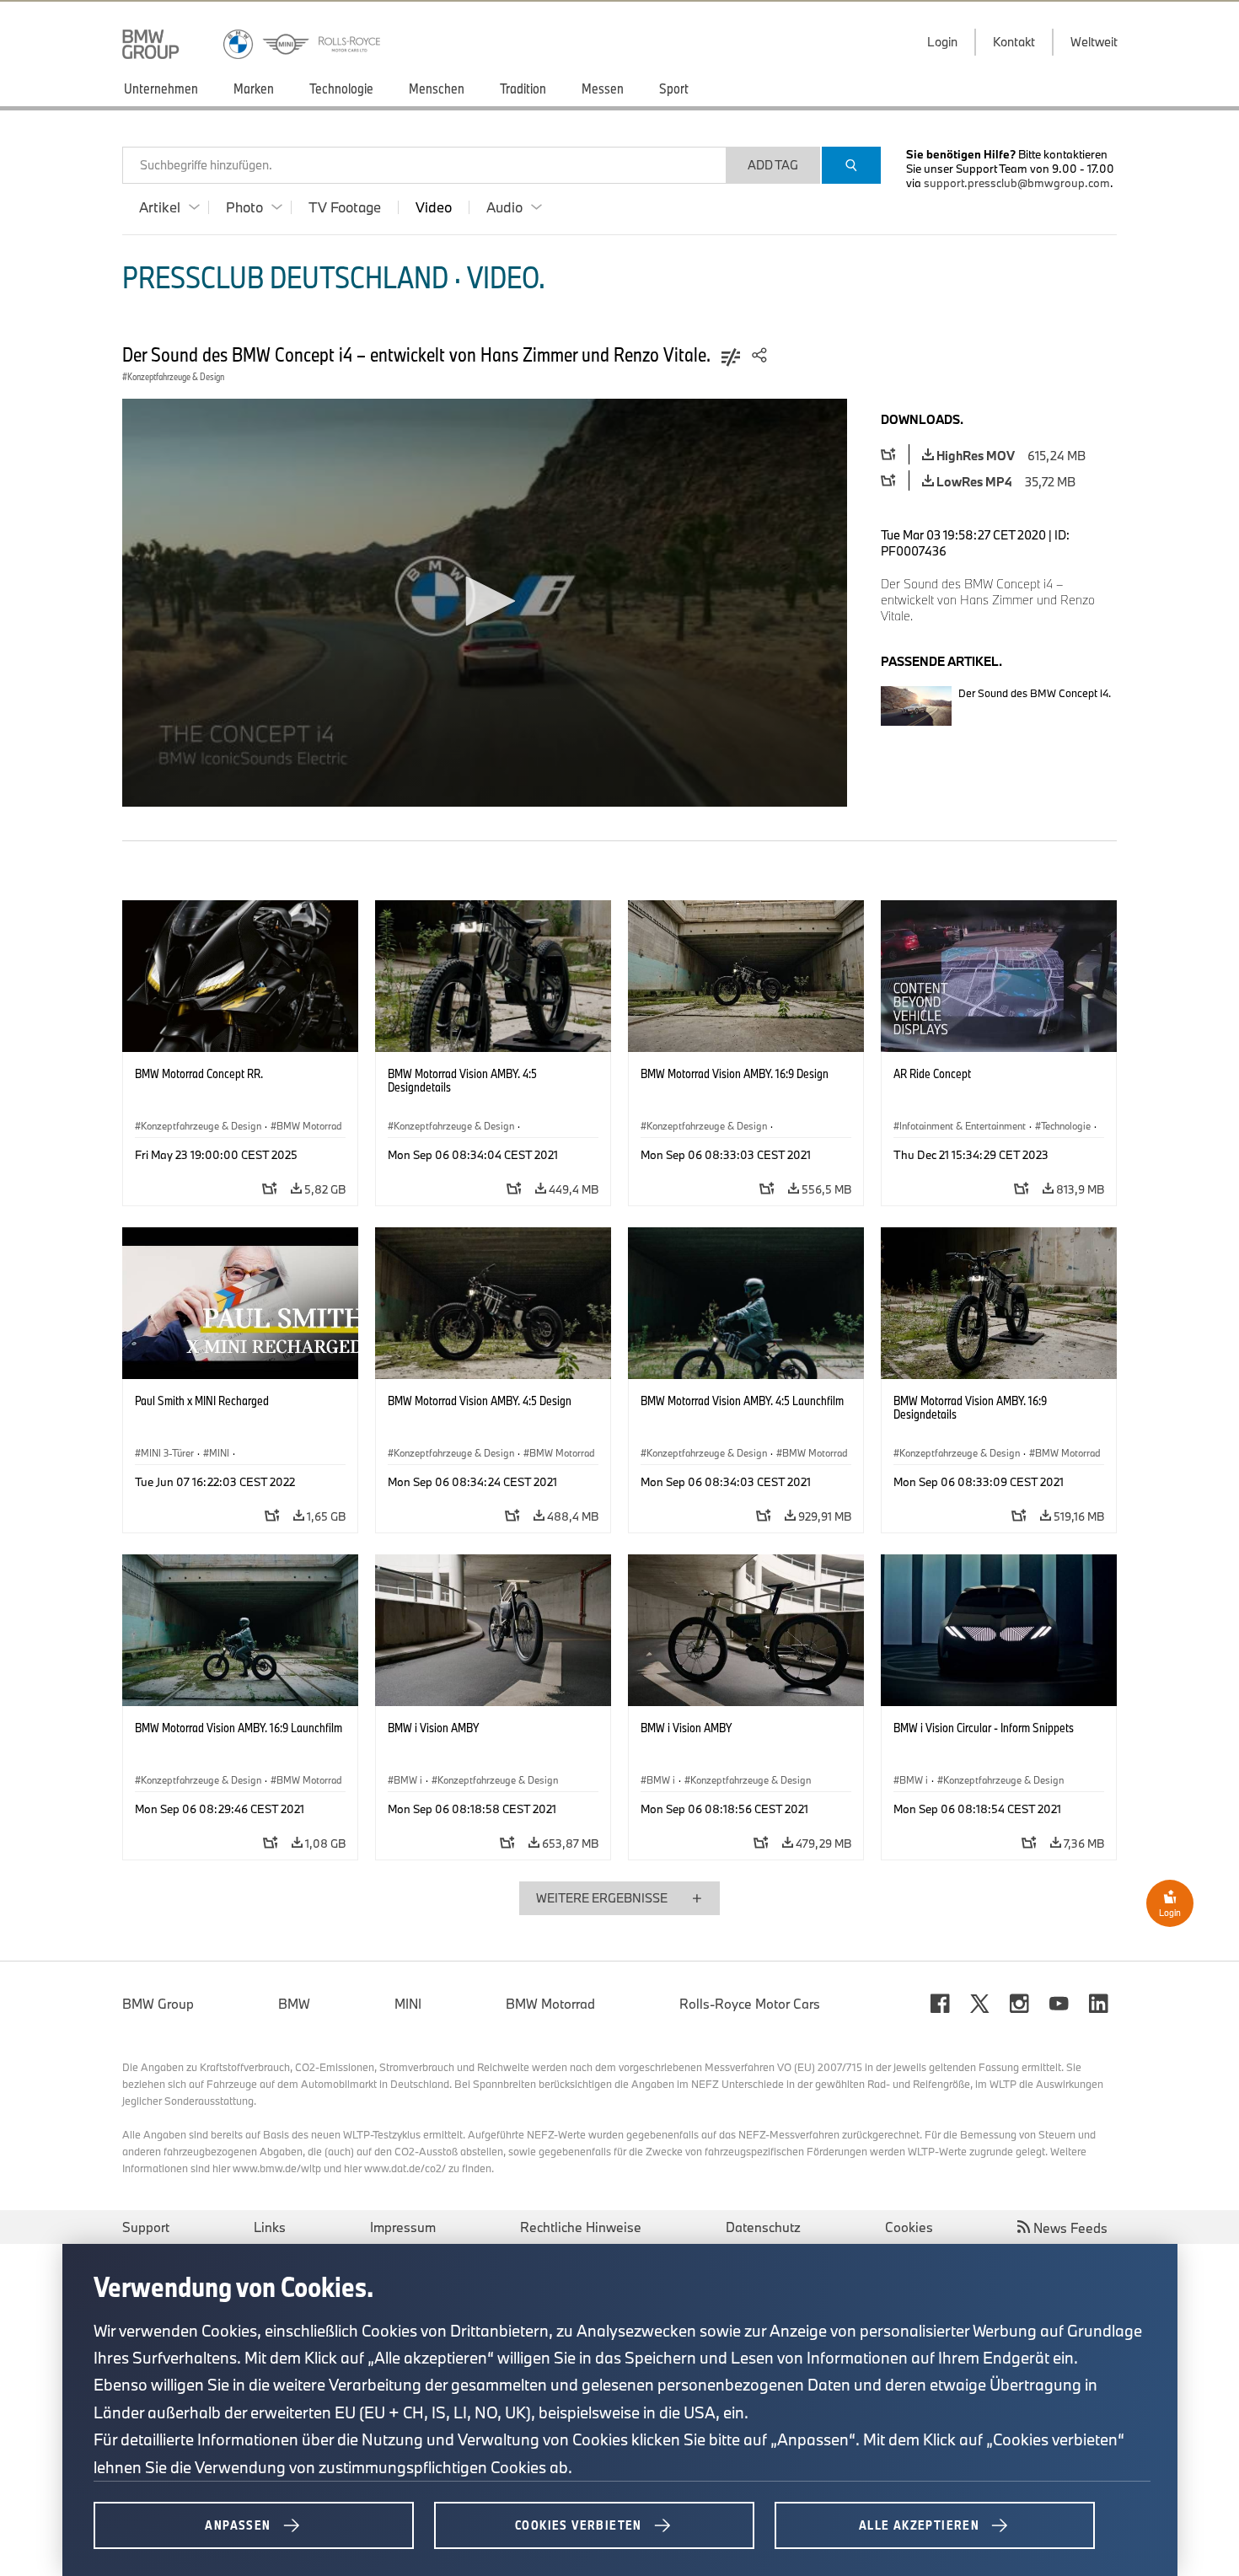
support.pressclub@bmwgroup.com (1017, 183)
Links (270, 2227)
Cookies (909, 2227)
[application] (485, 603)
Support (146, 2227)
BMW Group (158, 2004)
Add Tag (773, 165)
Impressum (403, 2227)
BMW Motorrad (550, 2004)
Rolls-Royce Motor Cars (750, 2004)
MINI (408, 2004)
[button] (485, 601)
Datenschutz (763, 2227)
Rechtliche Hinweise (581, 2227)
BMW (294, 2004)
